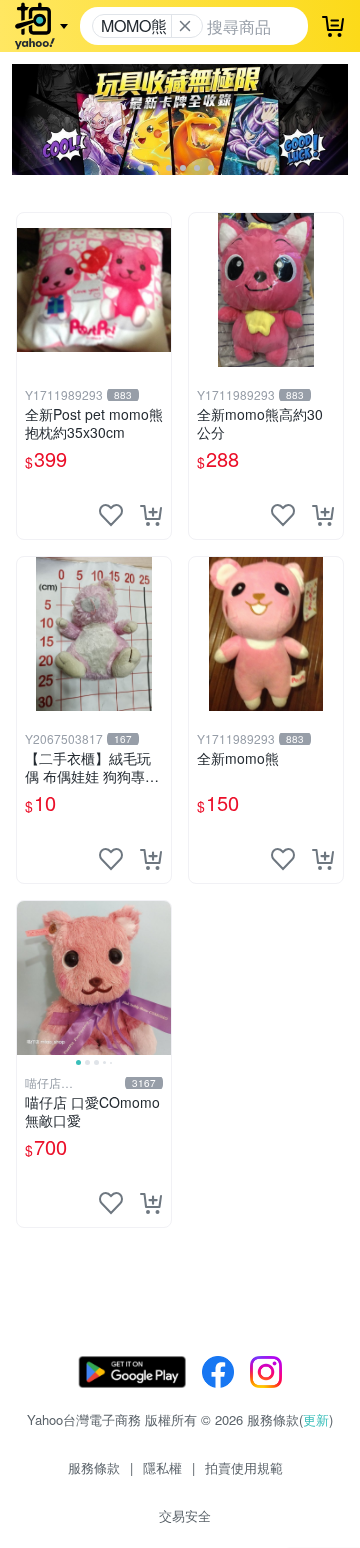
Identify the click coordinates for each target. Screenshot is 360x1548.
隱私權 (162, 1467)
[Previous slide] (30, 978)
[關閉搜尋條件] (185, 26)
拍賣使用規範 (244, 1467)
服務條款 (94, 1467)
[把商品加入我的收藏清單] (111, 515)
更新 (316, 1419)
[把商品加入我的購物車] (151, 515)
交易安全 (185, 1515)
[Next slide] (158, 978)
